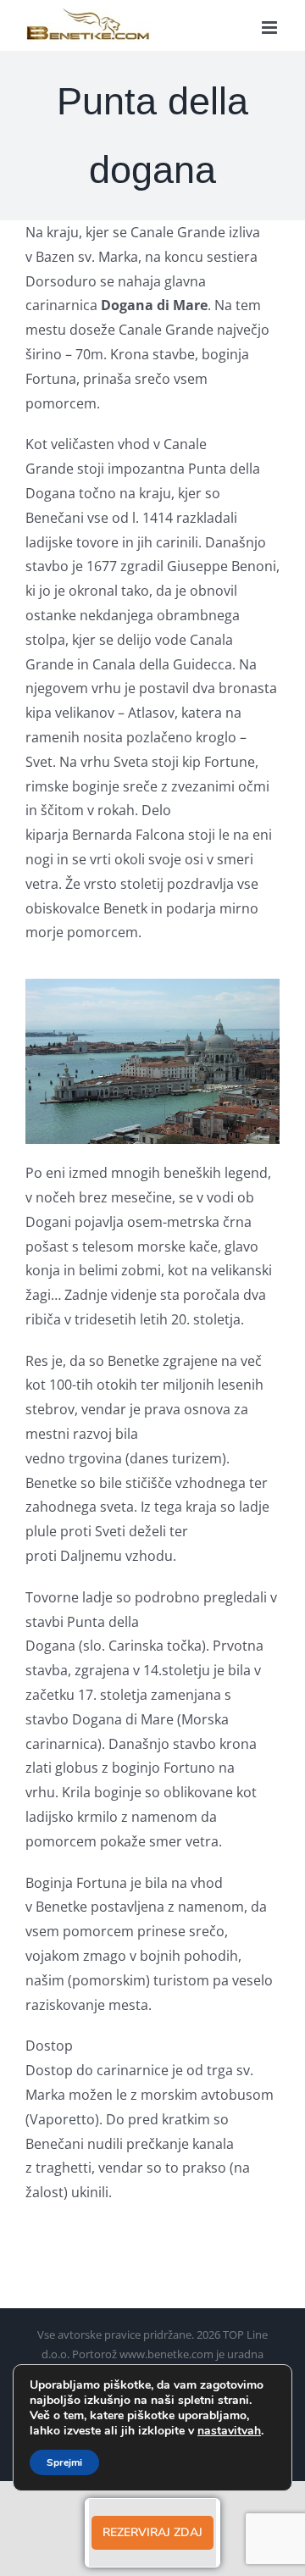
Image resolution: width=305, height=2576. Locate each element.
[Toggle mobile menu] (271, 28)
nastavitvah (229, 2431)
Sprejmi (64, 2462)
